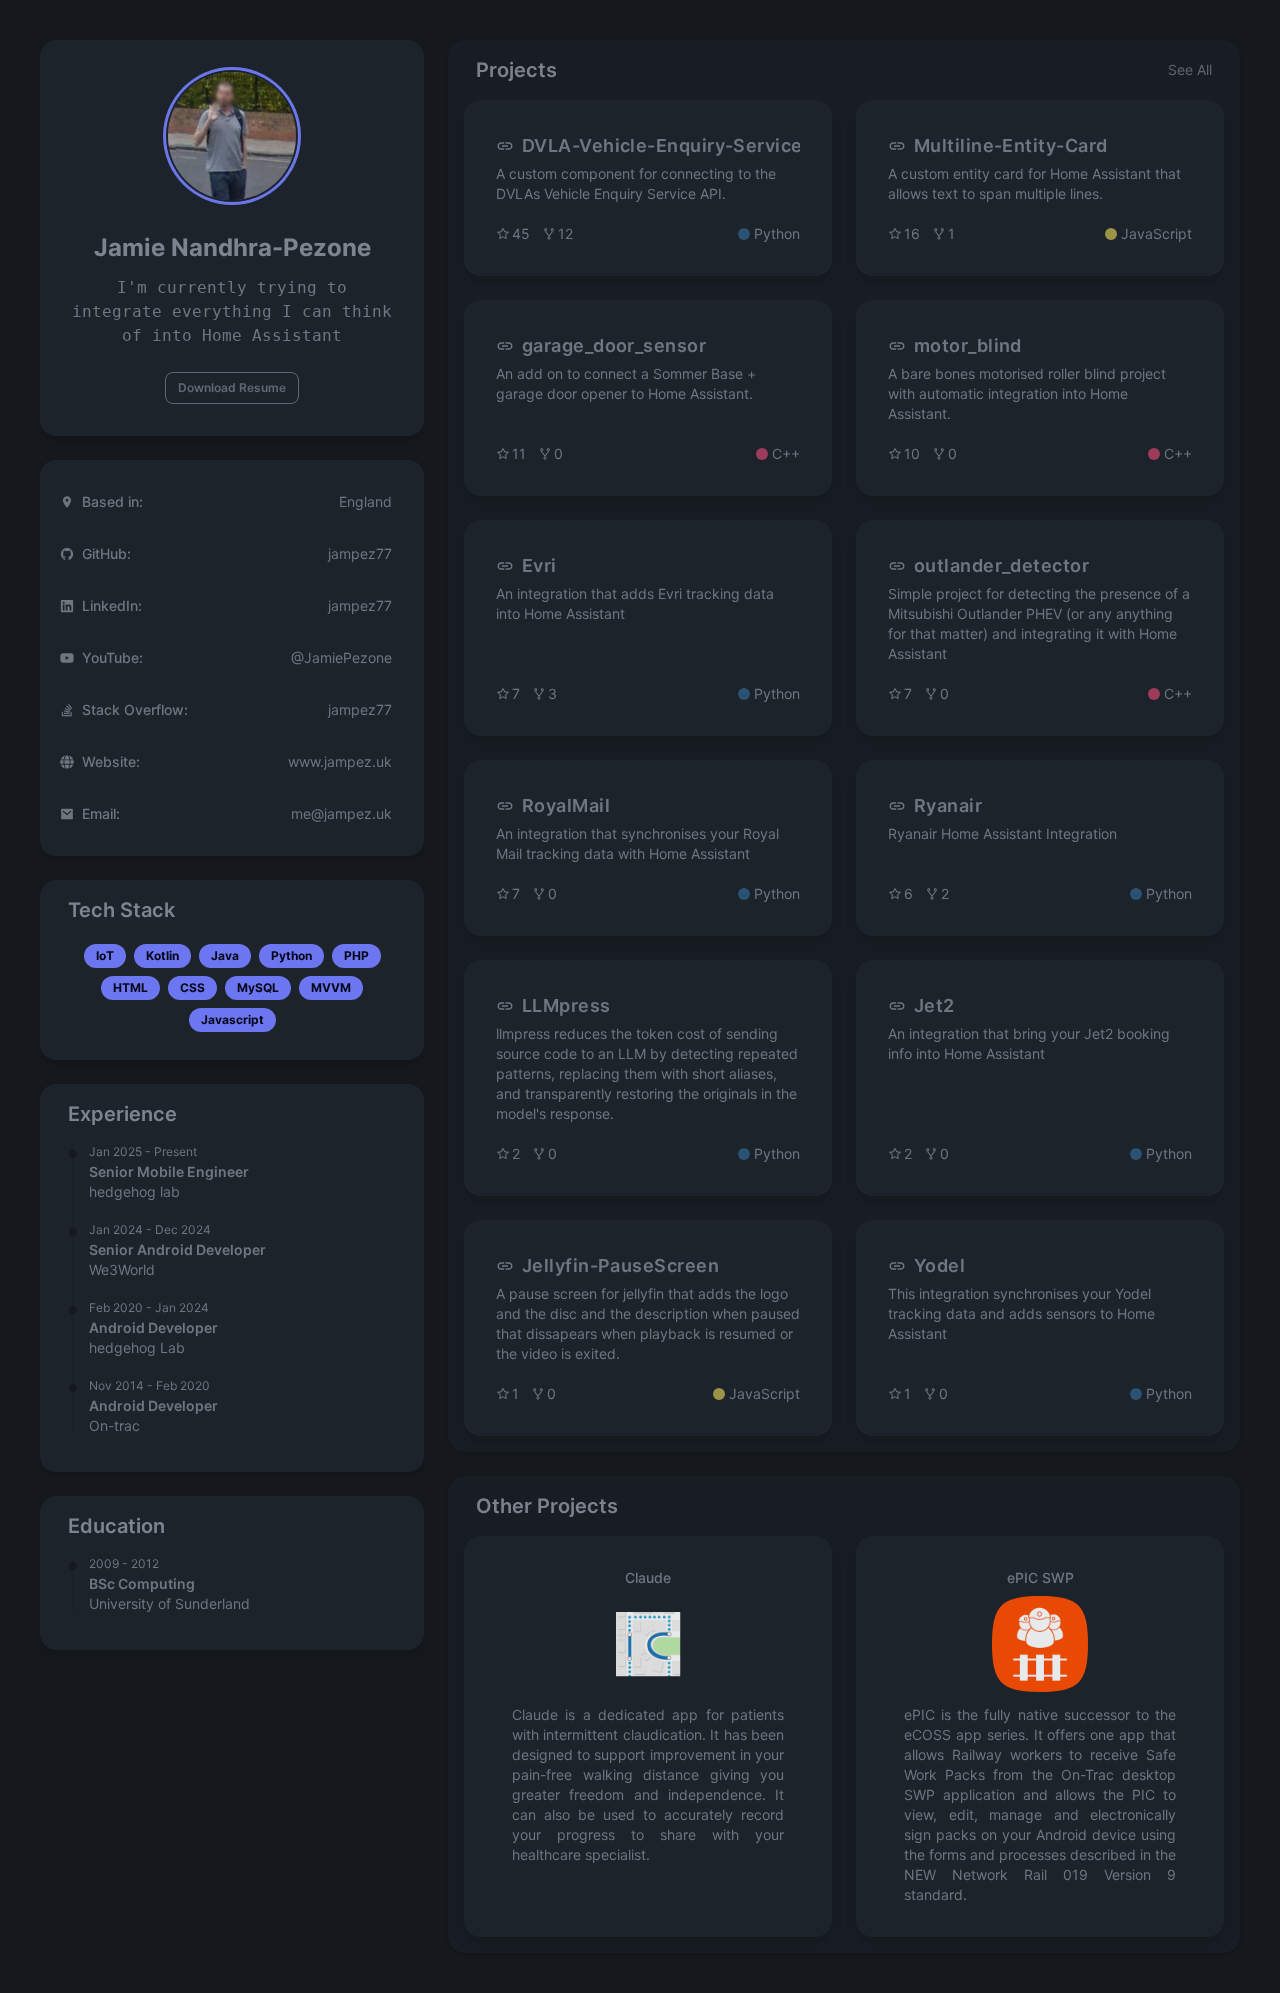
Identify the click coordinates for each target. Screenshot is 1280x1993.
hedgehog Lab (137, 1347)
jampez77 (360, 553)
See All (1190, 69)
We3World (122, 1269)
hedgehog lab (134, 1191)
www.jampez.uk (340, 761)
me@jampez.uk (341, 813)
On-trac (114, 1425)
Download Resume (232, 387)
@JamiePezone (341, 657)
